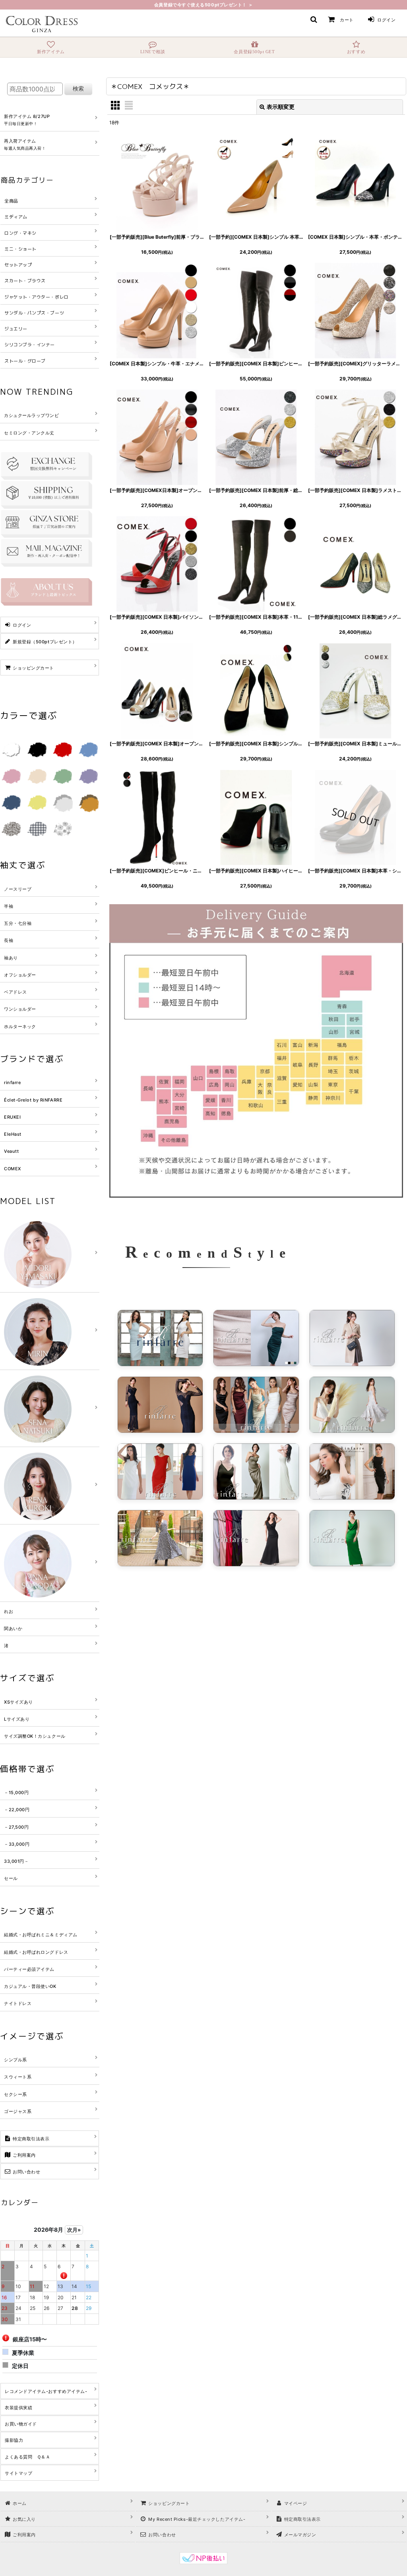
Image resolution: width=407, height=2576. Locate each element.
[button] (313, 19)
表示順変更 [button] (281, 107)
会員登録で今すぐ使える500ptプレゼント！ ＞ (203, 5)
